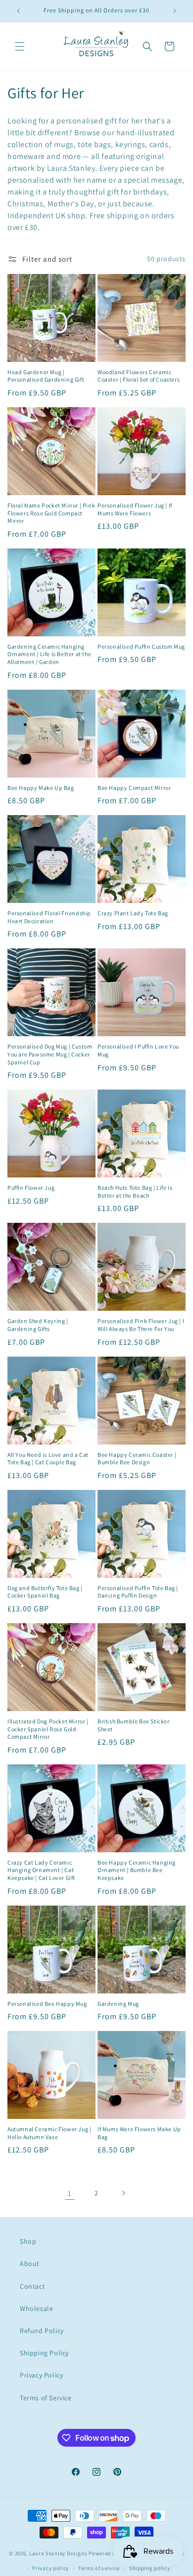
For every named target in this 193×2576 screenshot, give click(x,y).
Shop (28, 2241)
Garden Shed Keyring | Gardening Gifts (38, 1325)
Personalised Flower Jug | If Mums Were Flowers (135, 509)
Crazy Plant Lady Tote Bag (133, 913)
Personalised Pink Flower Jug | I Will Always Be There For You (141, 1325)
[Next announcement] (175, 11)
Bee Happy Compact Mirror (134, 788)
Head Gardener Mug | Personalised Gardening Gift (46, 376)
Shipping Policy (44, 2353)
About (30, 2264)
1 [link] (70, 2193)
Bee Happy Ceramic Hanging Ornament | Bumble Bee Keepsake (137, 1870)
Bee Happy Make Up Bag (41, 788)
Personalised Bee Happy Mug (47, 2004)
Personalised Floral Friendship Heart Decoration (49, 917)
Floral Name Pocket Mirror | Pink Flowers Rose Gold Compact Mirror (51, 513)
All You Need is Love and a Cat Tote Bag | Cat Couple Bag (48, 1459)
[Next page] (123, 2193)
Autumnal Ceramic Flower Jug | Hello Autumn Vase (49, 2133)
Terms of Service (46, 2398)
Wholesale (36, 2308)
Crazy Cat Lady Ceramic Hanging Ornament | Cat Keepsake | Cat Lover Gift (41, 1870)
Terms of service (99, 2568)
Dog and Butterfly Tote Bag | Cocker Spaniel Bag (45, 1592)
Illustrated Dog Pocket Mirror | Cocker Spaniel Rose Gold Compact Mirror (48, 1729)
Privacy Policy (41, 2375)
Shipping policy (150, 2568)
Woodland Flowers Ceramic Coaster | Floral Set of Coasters (139, 376)
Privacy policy (50, 2568)
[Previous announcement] (18, 11)
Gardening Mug (118, 2004)
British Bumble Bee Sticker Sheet (134, 1725)
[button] (20, 46)
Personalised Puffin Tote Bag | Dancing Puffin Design (138, 1592)
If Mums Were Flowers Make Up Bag (139, 2133)
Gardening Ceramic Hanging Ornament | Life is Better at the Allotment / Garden (49, 654)
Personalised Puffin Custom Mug (141, 646)
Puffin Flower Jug (31, 1188)
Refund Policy (42, 2331)
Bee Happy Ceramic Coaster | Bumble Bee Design (137, 1459)
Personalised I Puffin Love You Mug (138, 1050)
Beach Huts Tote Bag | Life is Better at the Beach (135, 1191)
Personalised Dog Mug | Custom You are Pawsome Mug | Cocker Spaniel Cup (50, 1054)
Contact (32, 2286)
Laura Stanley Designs (58, 2553)
